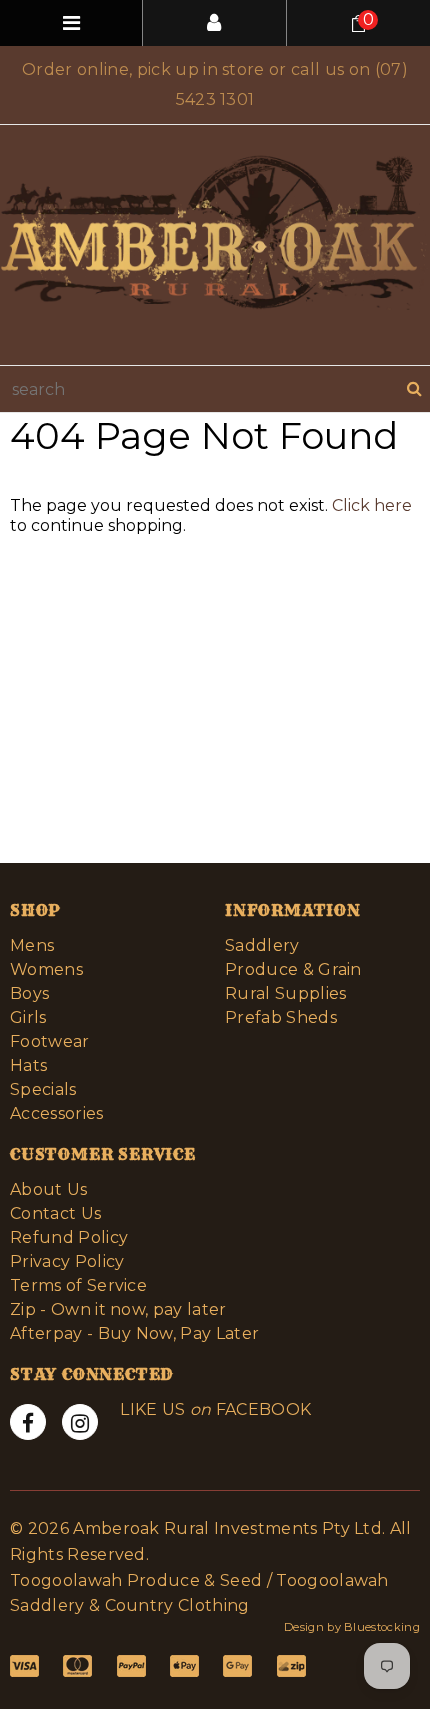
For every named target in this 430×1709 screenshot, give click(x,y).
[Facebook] (28, 1422)
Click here (372, 505)
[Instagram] (80, 1422)
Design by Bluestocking (352, 1627)
